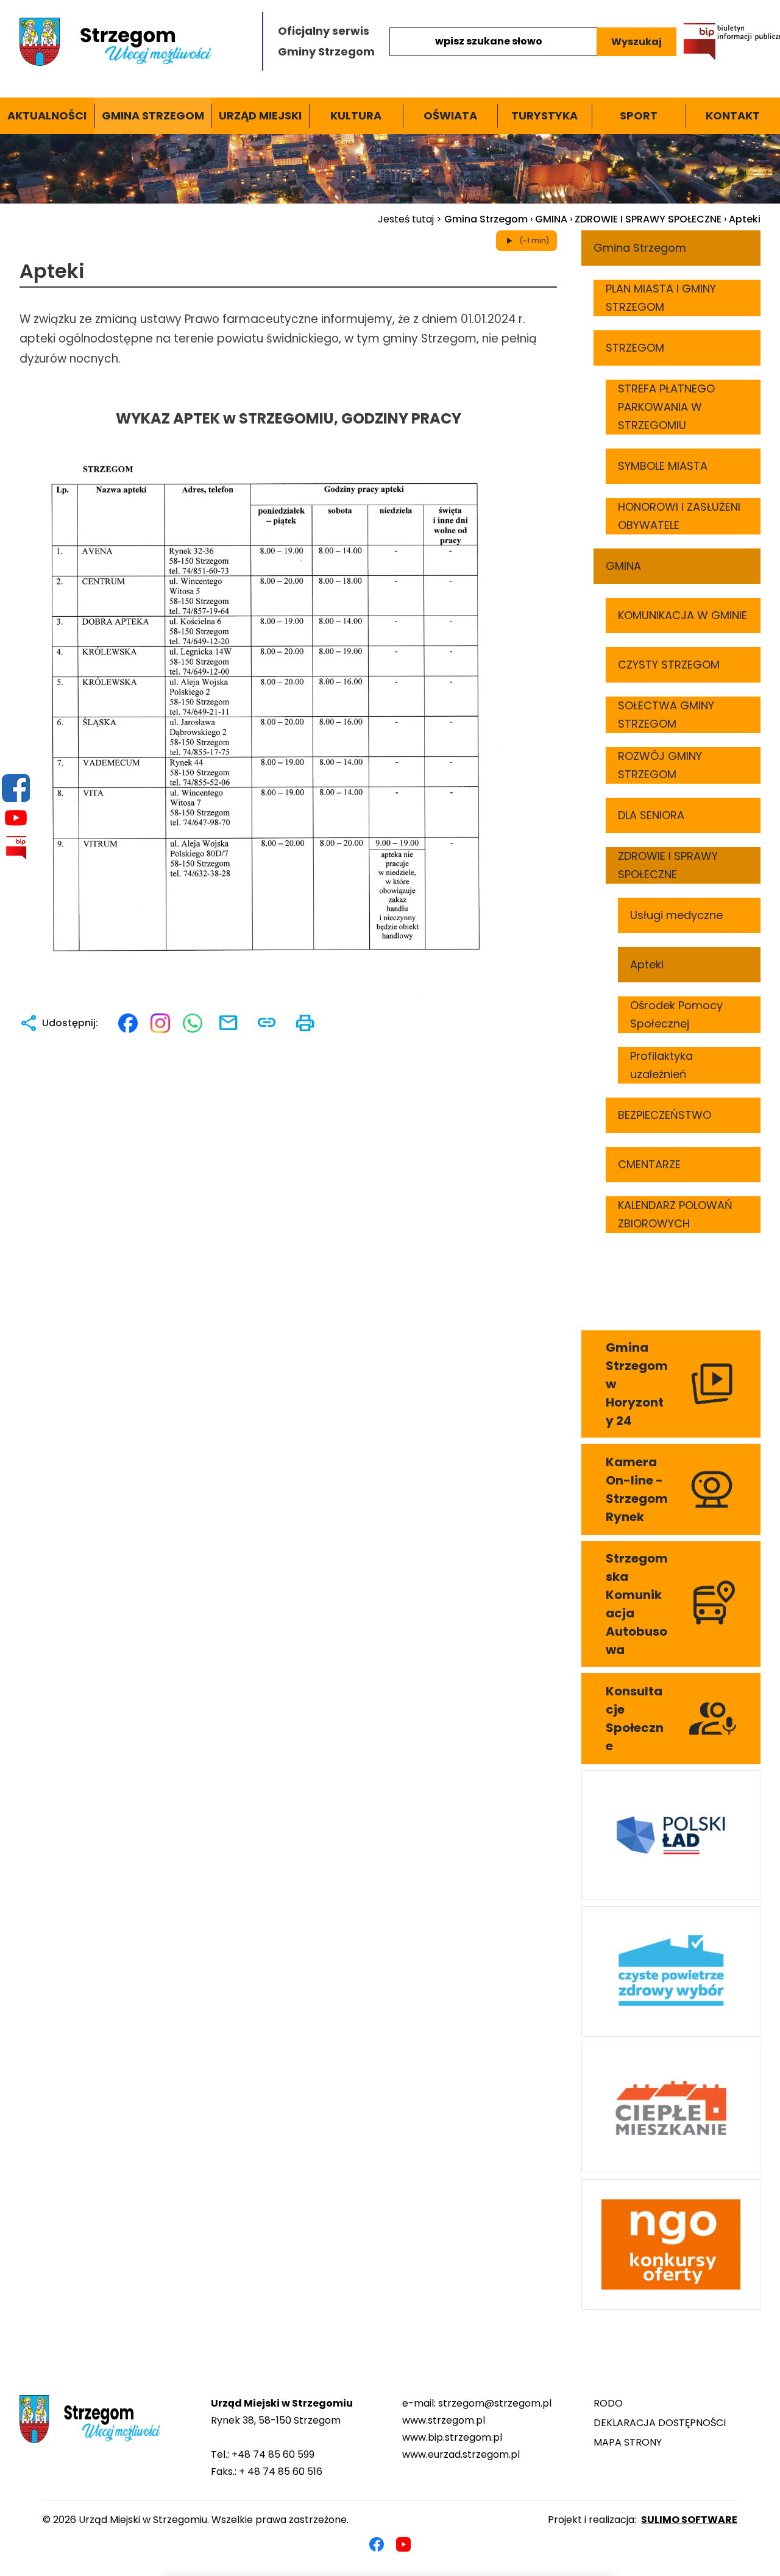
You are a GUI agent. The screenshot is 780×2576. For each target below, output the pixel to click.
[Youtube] (16, 818)
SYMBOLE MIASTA (663, 466)
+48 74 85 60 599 (273, 2454)
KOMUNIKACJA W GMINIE (682, 615)
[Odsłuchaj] (7, 319)
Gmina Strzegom (153, 115)
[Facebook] (16, 788)
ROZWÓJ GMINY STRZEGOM (660, 765)
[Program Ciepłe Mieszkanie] (671, 2108)
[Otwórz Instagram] (160, 1023)
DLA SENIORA (651, 815)
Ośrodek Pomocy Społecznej (676, 1014)
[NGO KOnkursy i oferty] (671, 2244)
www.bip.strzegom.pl (452, 2437)
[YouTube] (403, 2544)
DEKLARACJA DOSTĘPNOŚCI (660, 2423)
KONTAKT (733, 115)
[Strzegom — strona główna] (133, 42)
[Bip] (16, 848)
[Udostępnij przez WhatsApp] (193, 1023)
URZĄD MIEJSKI (260, 115)
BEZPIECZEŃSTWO (665, 1115)
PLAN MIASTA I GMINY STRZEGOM (661, 298)
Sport (639, 115)
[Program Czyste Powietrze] (671, 1971)
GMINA (551, 219)
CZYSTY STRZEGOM (669, 665)
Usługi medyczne (676, 915)
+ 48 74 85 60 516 (281, 2471)
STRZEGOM (635, 348)
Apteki (647, 964)
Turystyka (544, 115)
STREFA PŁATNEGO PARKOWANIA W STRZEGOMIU (666, 407)
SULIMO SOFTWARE (689, 2520)
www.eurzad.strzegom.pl (461, 2454)
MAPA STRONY (628, 2442)
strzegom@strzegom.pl (495, 2403)
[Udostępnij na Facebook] (128, 1023)
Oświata (450, 115)
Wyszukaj (636, 42)
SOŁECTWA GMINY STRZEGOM (666, 715)
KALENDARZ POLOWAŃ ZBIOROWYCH (675, 1214)
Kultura (356, 115)
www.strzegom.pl (444, 2420)
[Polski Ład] (671, 1836)
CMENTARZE (649, 1164)
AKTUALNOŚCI (47, 115)
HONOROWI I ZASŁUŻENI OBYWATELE (679, 516)
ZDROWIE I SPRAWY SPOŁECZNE (648, 219)
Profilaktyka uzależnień (661, 1065)
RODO (608, 2403)
